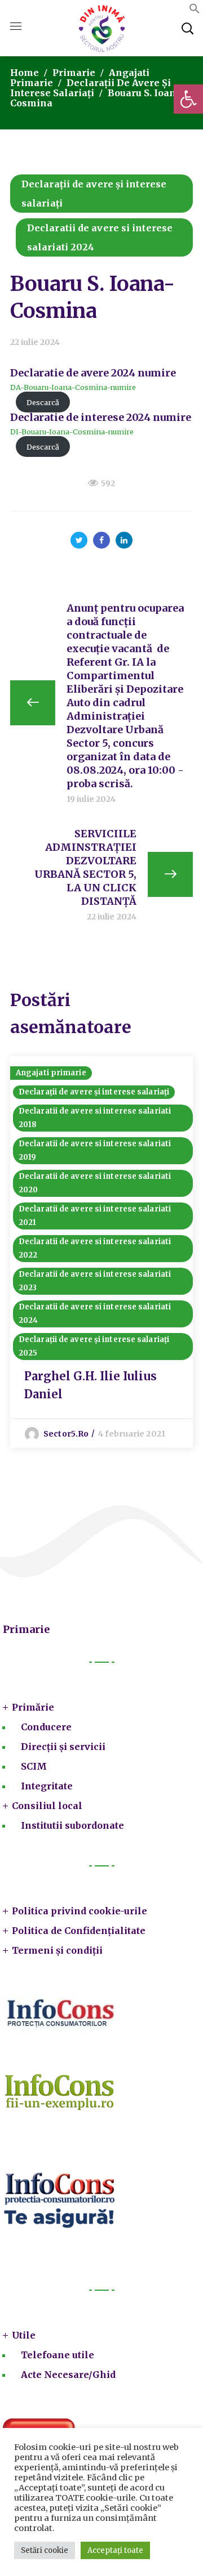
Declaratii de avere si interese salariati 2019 (95, 1150)
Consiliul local (47, 1806)
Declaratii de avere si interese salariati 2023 (95, 1281)
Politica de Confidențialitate (79, 1931)
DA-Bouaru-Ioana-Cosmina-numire (73, 387)
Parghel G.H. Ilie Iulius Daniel (91, 1385)
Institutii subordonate (72, 1825)
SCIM (34, 1766)
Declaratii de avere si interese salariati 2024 (100, 237)
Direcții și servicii (63, 1747)
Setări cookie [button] (45, 2550)
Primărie (33, 1707)
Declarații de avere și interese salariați (91, 88)
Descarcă (43, 402)
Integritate (47, 1786)
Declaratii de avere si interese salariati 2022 (95, 1248)
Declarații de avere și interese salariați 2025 (94, 1346)
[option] (101, 1252)
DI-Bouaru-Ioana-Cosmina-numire (72, 432)
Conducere (46, 1727)
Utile (24, 2335)
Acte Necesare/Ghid (68, 2375)
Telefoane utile (58, 2355)
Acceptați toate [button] (115, 2550)
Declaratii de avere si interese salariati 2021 (95, 1216)
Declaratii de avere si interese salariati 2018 (95, 1118)
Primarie (74, 73)
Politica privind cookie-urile (80, 1911)
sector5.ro (66, 1434)
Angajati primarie (51, 1073)
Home (25, 73)
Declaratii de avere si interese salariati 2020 (95, 1183)
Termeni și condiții (57, 1950)
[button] (188, 99)
